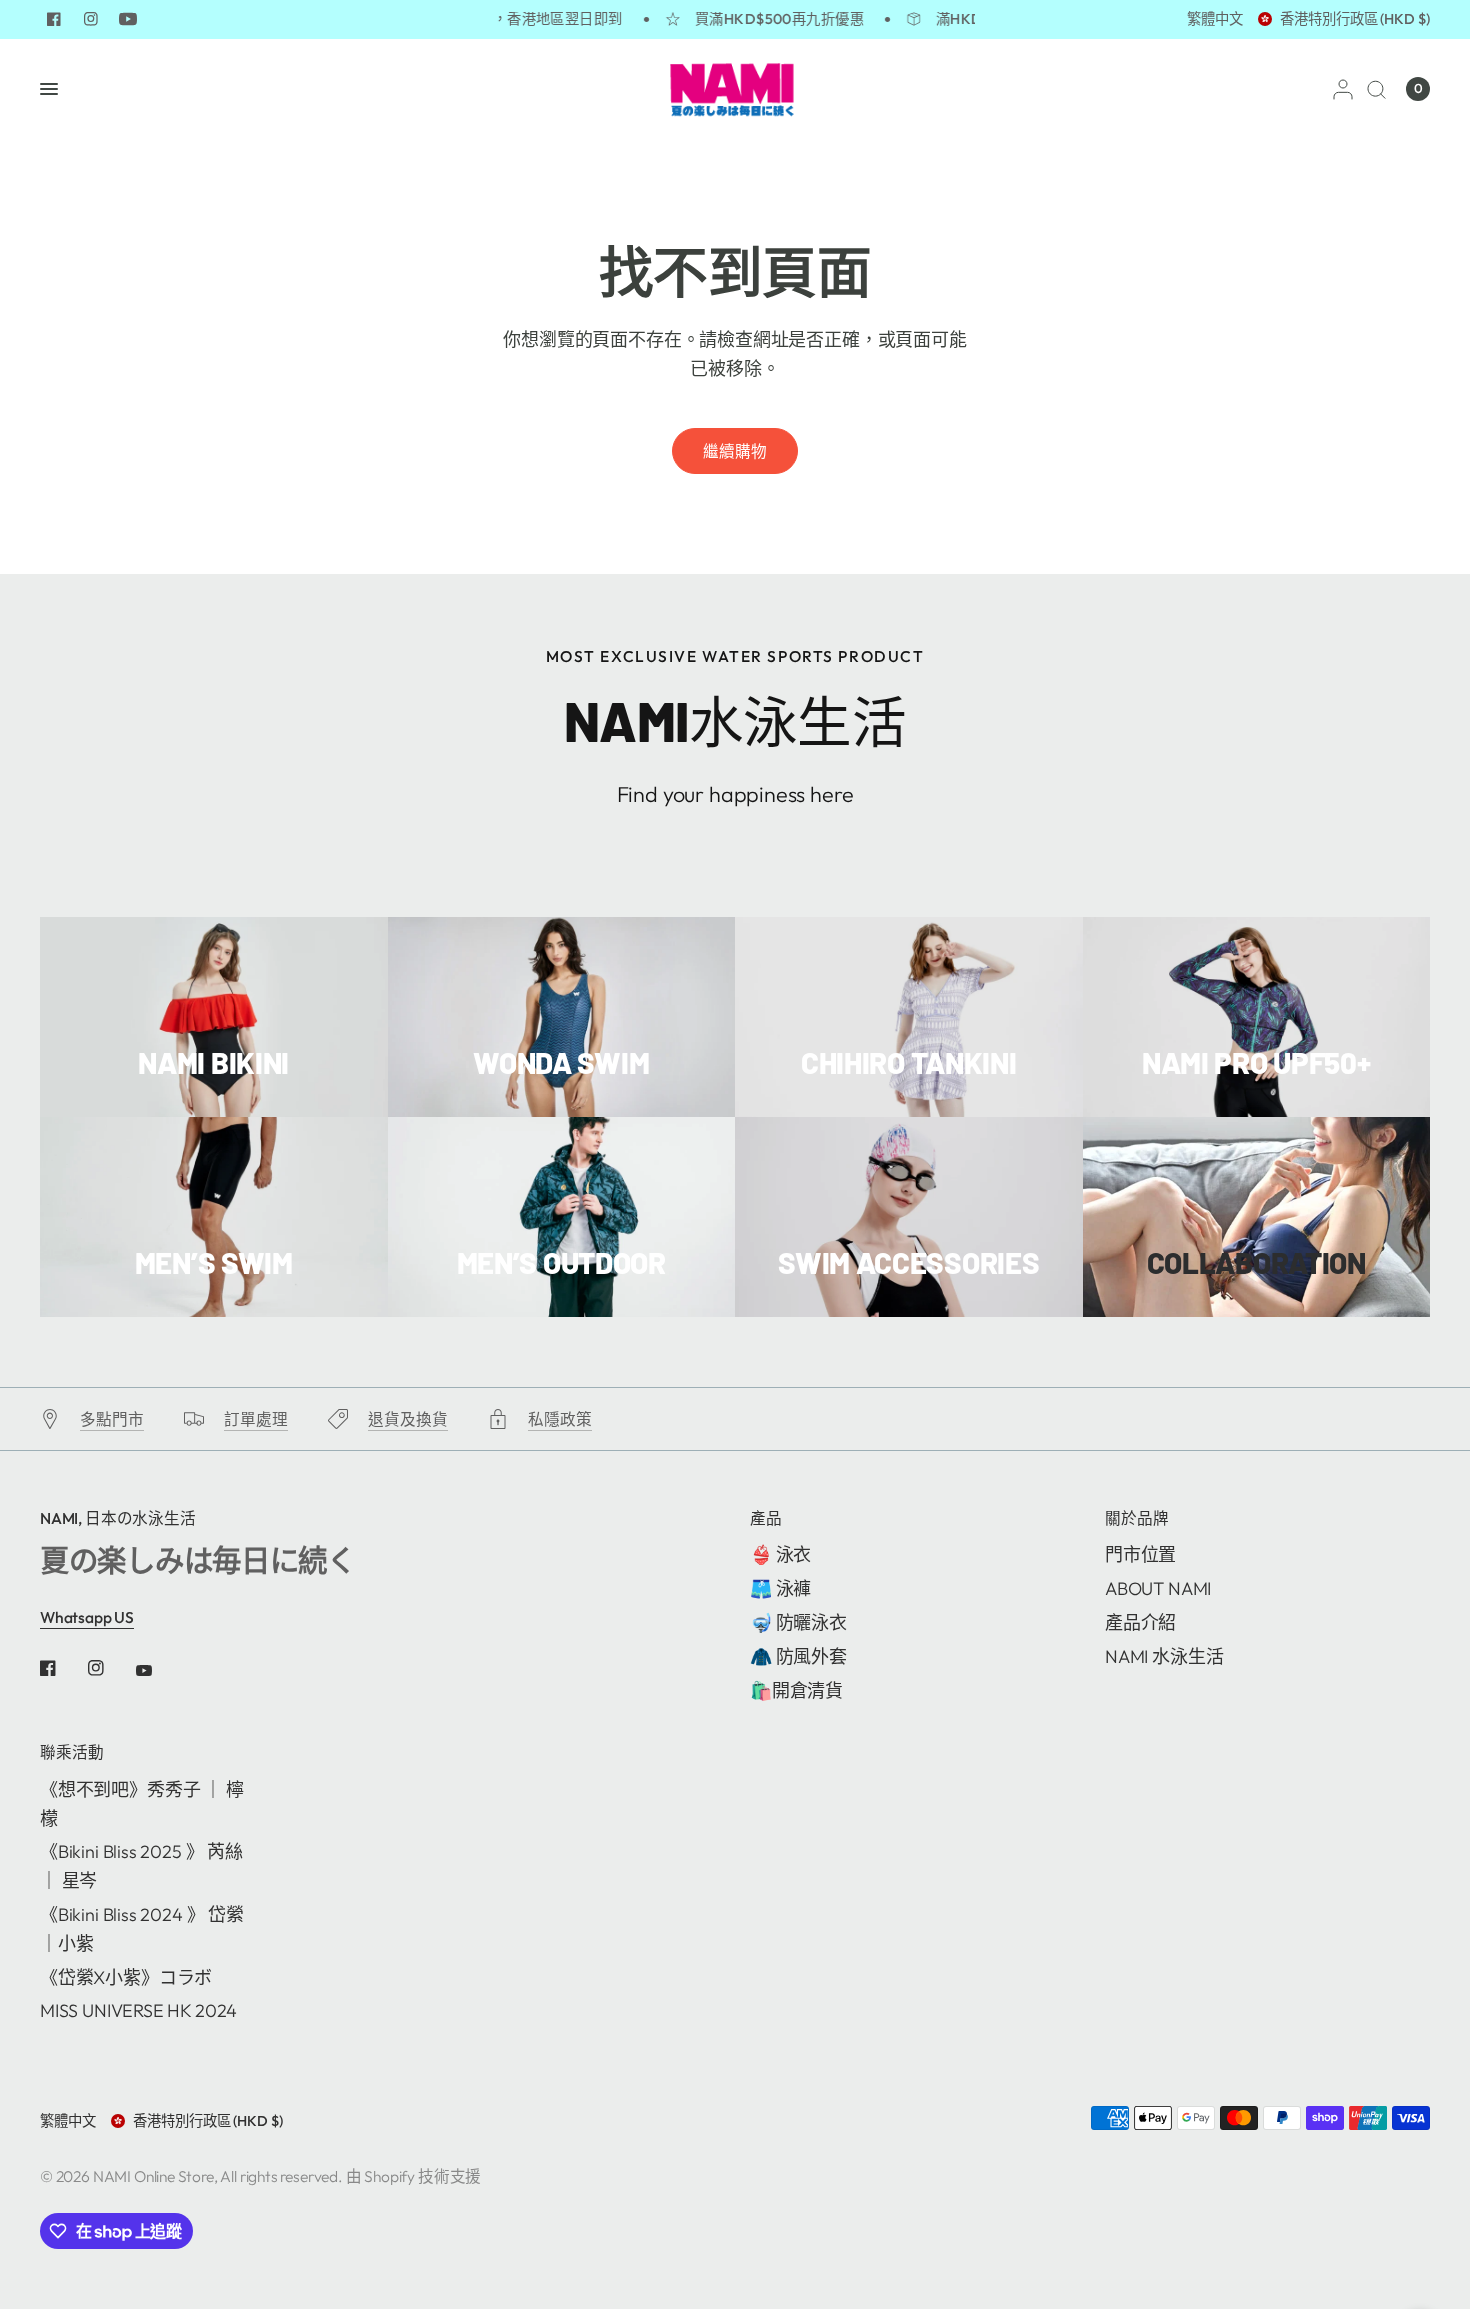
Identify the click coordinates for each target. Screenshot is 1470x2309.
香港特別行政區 (1355, 19)
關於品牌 (1137, 1519)
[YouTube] (128, 19)
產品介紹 (1140, 1622)
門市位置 (1140, 1554)
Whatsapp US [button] (87, 1617)
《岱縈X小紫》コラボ (126, 1977)
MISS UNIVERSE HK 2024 (138, 2010)
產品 (766, 1519)
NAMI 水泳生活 (1164, 1656)
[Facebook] (54, 19)
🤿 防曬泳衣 (798, 1622)
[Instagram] (91, 19)
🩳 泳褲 (780, 1588)
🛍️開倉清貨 (796, 1690)
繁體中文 (1215, 19)
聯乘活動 (72, 1753)
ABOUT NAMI (1158, 1588)
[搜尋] (1376, 89)
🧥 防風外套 (798, 1656)
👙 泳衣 (780, 1554)
